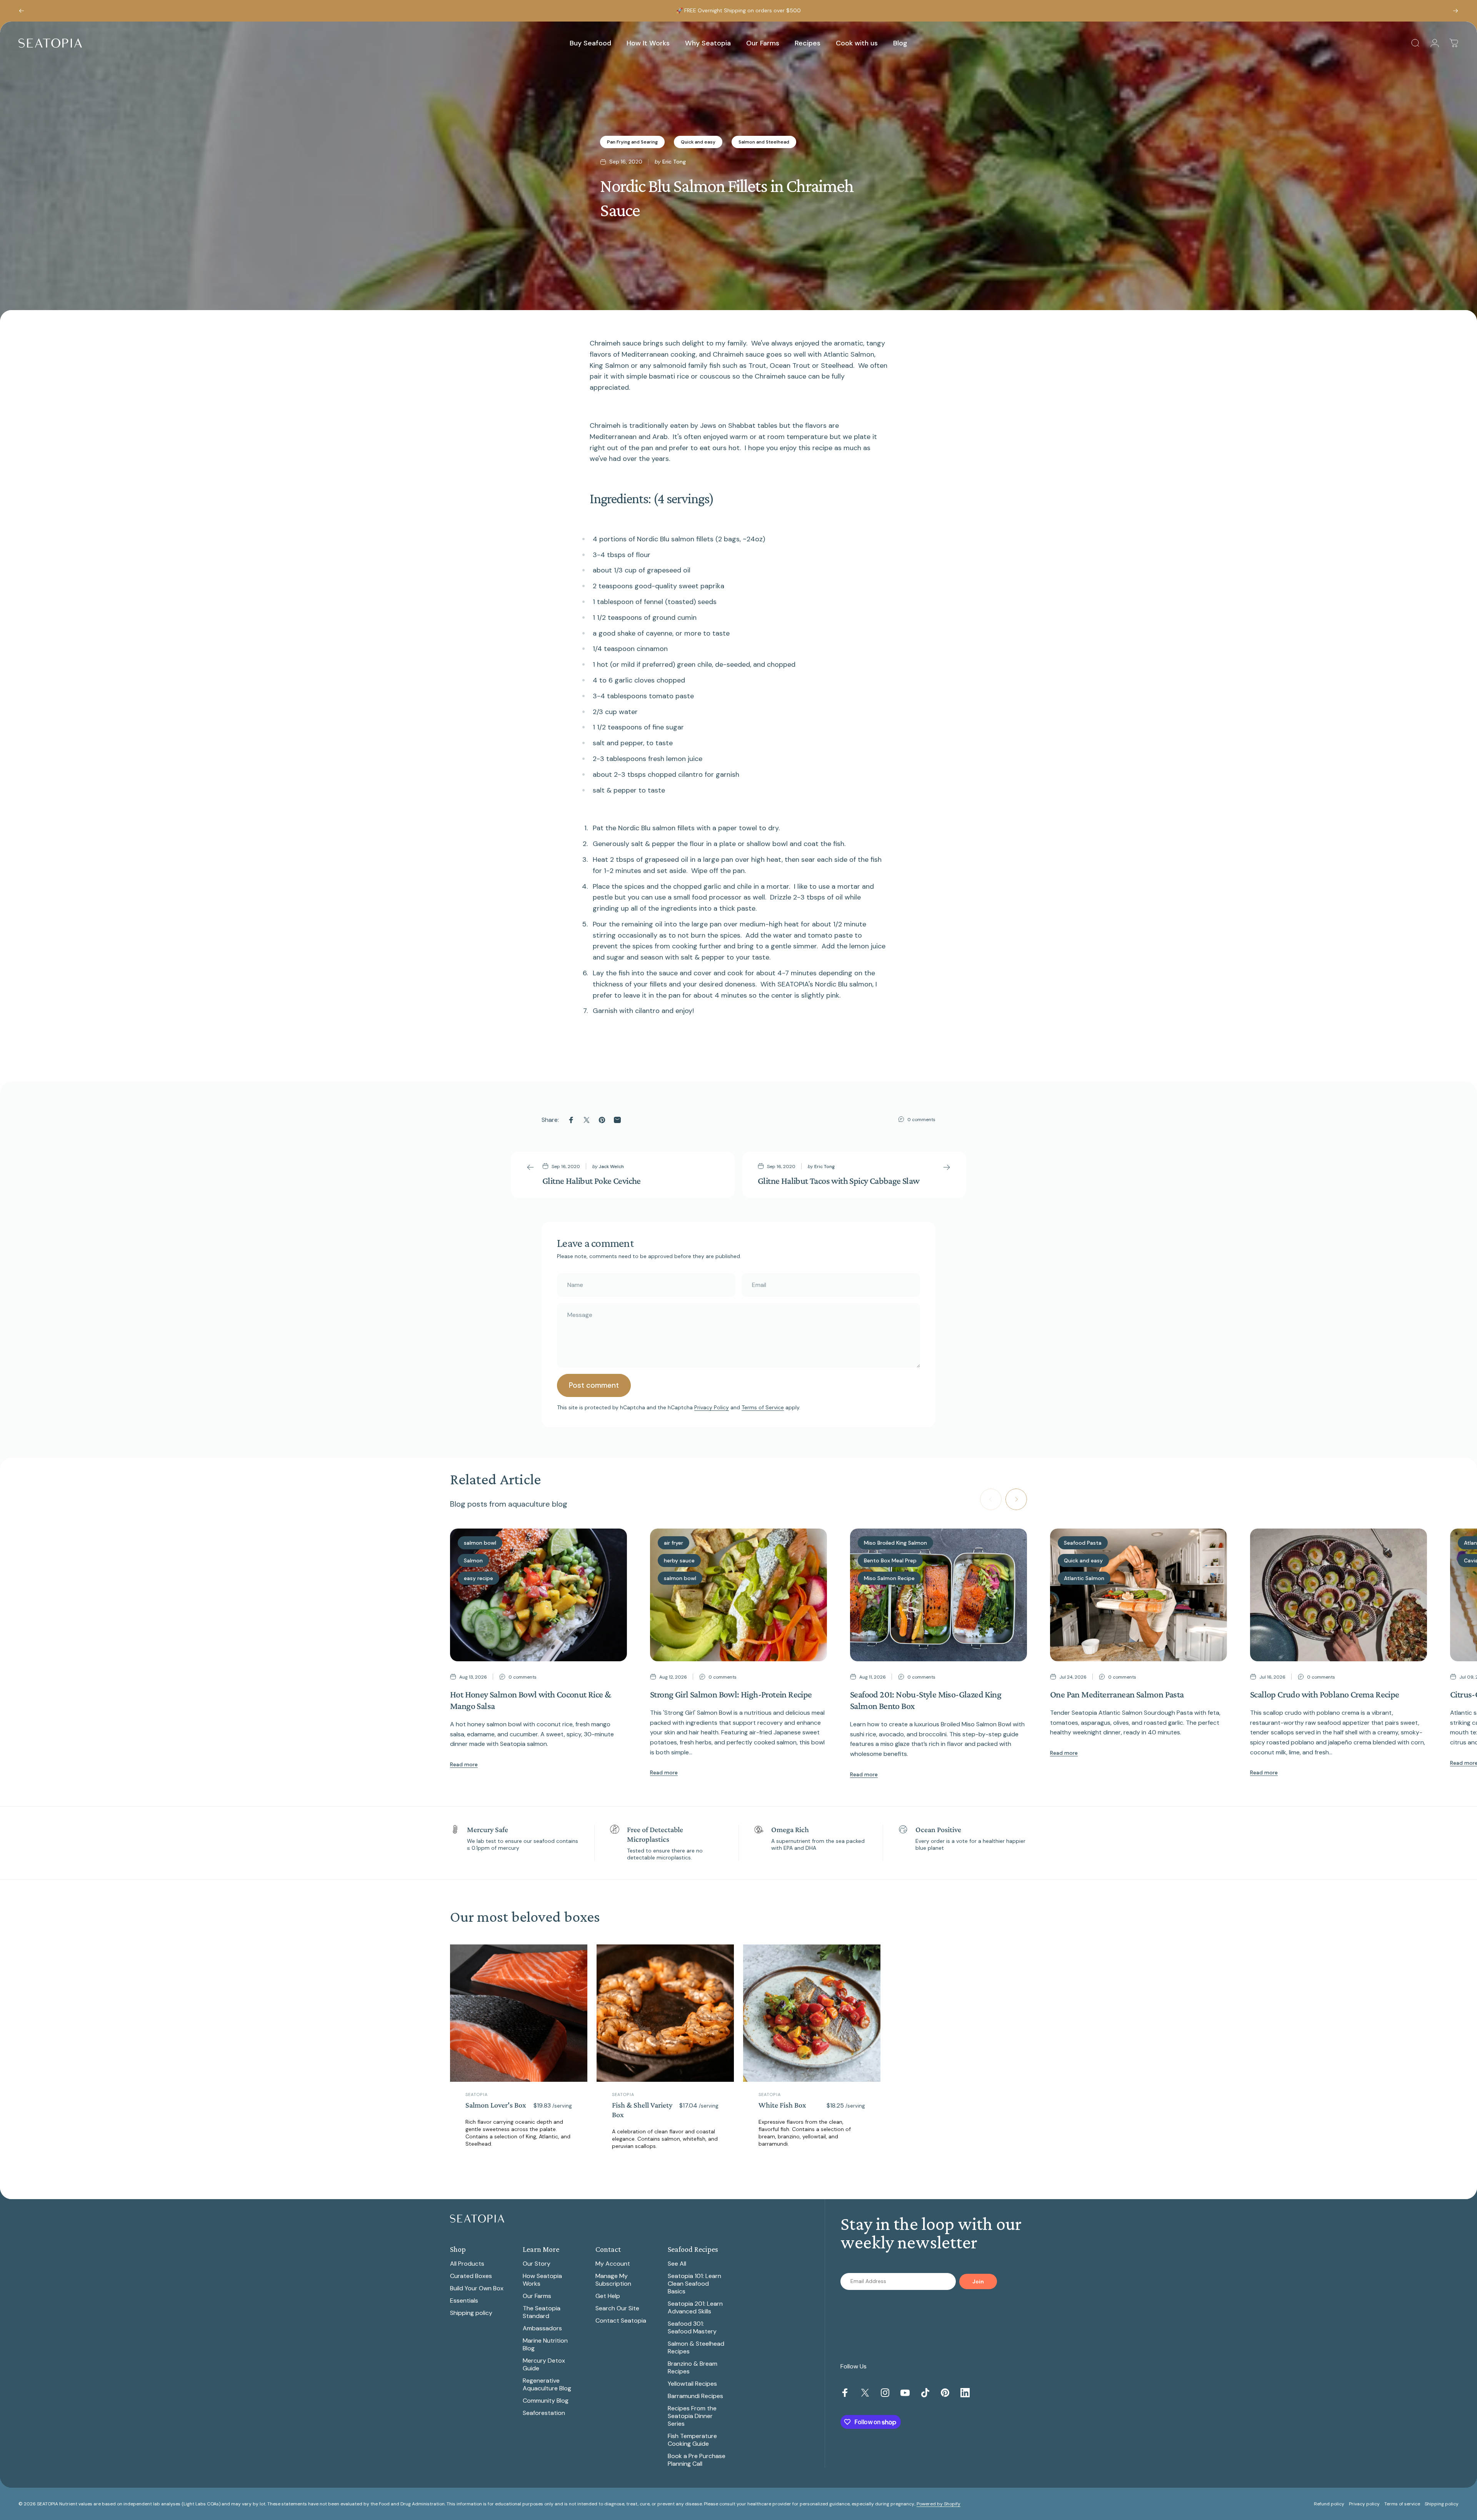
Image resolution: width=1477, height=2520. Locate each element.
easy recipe (478, 1578)
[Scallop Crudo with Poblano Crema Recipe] (1339, 1595)
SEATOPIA (477, 2094)
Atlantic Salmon (1084, 1578)
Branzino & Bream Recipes (693, 2368)
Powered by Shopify (939, 2504)
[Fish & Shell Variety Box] (665, 2013)
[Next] (1455, 11)
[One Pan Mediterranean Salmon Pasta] (1139, 1595)
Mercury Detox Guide (544, 2365)
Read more (464, 1764)
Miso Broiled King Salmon (895, 1543)
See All (677, 2264)
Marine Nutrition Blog (545, 2345)
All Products (467, 2264)
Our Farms (537, 2296)
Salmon (473, 1560)
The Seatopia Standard (542, 2312)
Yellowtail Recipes (692, 2384)
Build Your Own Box (477, 2288)
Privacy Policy (712, 1407)
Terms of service (1402, 2504)
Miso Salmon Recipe (889, 1578)
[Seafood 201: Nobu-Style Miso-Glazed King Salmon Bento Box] (939, 1595)
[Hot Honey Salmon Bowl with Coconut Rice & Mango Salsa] (538, 1595)
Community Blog (546, 2401)
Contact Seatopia (621, 2321)
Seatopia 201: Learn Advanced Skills (695, 2308)
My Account (613, 2264)
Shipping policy (471, 2313)
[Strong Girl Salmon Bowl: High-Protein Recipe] (738, 1595)
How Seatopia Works (542, 2280)
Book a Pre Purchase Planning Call (697, 2460)
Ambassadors (542, 2328)
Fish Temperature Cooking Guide (692, 2440)
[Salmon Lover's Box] (519, 2013)
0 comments (921, 1120)
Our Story (537, 2264)
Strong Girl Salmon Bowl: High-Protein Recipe (731, 1694)
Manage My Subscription (613, 2280)
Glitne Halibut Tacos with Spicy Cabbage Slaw (839, 1181)
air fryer (673, 1543)
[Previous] (22, 11)
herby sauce (679, 1560)
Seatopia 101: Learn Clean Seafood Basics (694, 2284)
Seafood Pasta (1083, 1543)
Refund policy (1329, 2504)
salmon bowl (480, 1543)
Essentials (464, 2301)
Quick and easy (698, 142)
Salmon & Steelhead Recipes (696, 2348)
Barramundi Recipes (695, 2396)
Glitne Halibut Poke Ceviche (592, 1181)
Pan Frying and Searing (632, 142)
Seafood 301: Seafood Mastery (692, 2328)
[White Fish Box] (812, 2013)
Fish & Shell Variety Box (642, 2110)
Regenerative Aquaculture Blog (547, 2385)
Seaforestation (544, 2413)
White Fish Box (782, 2105)
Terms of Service (763, 1407)
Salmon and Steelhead (764, 142)
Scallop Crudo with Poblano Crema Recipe (1325, 1694)
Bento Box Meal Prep (890, 1560)
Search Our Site (617, 2308)
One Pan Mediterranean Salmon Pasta (1117, 1694)
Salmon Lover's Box (496, 2105)
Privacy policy (1364, 2504)
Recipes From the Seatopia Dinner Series (692, 2416)
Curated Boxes (471, 2276)
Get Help (608, 2296)
